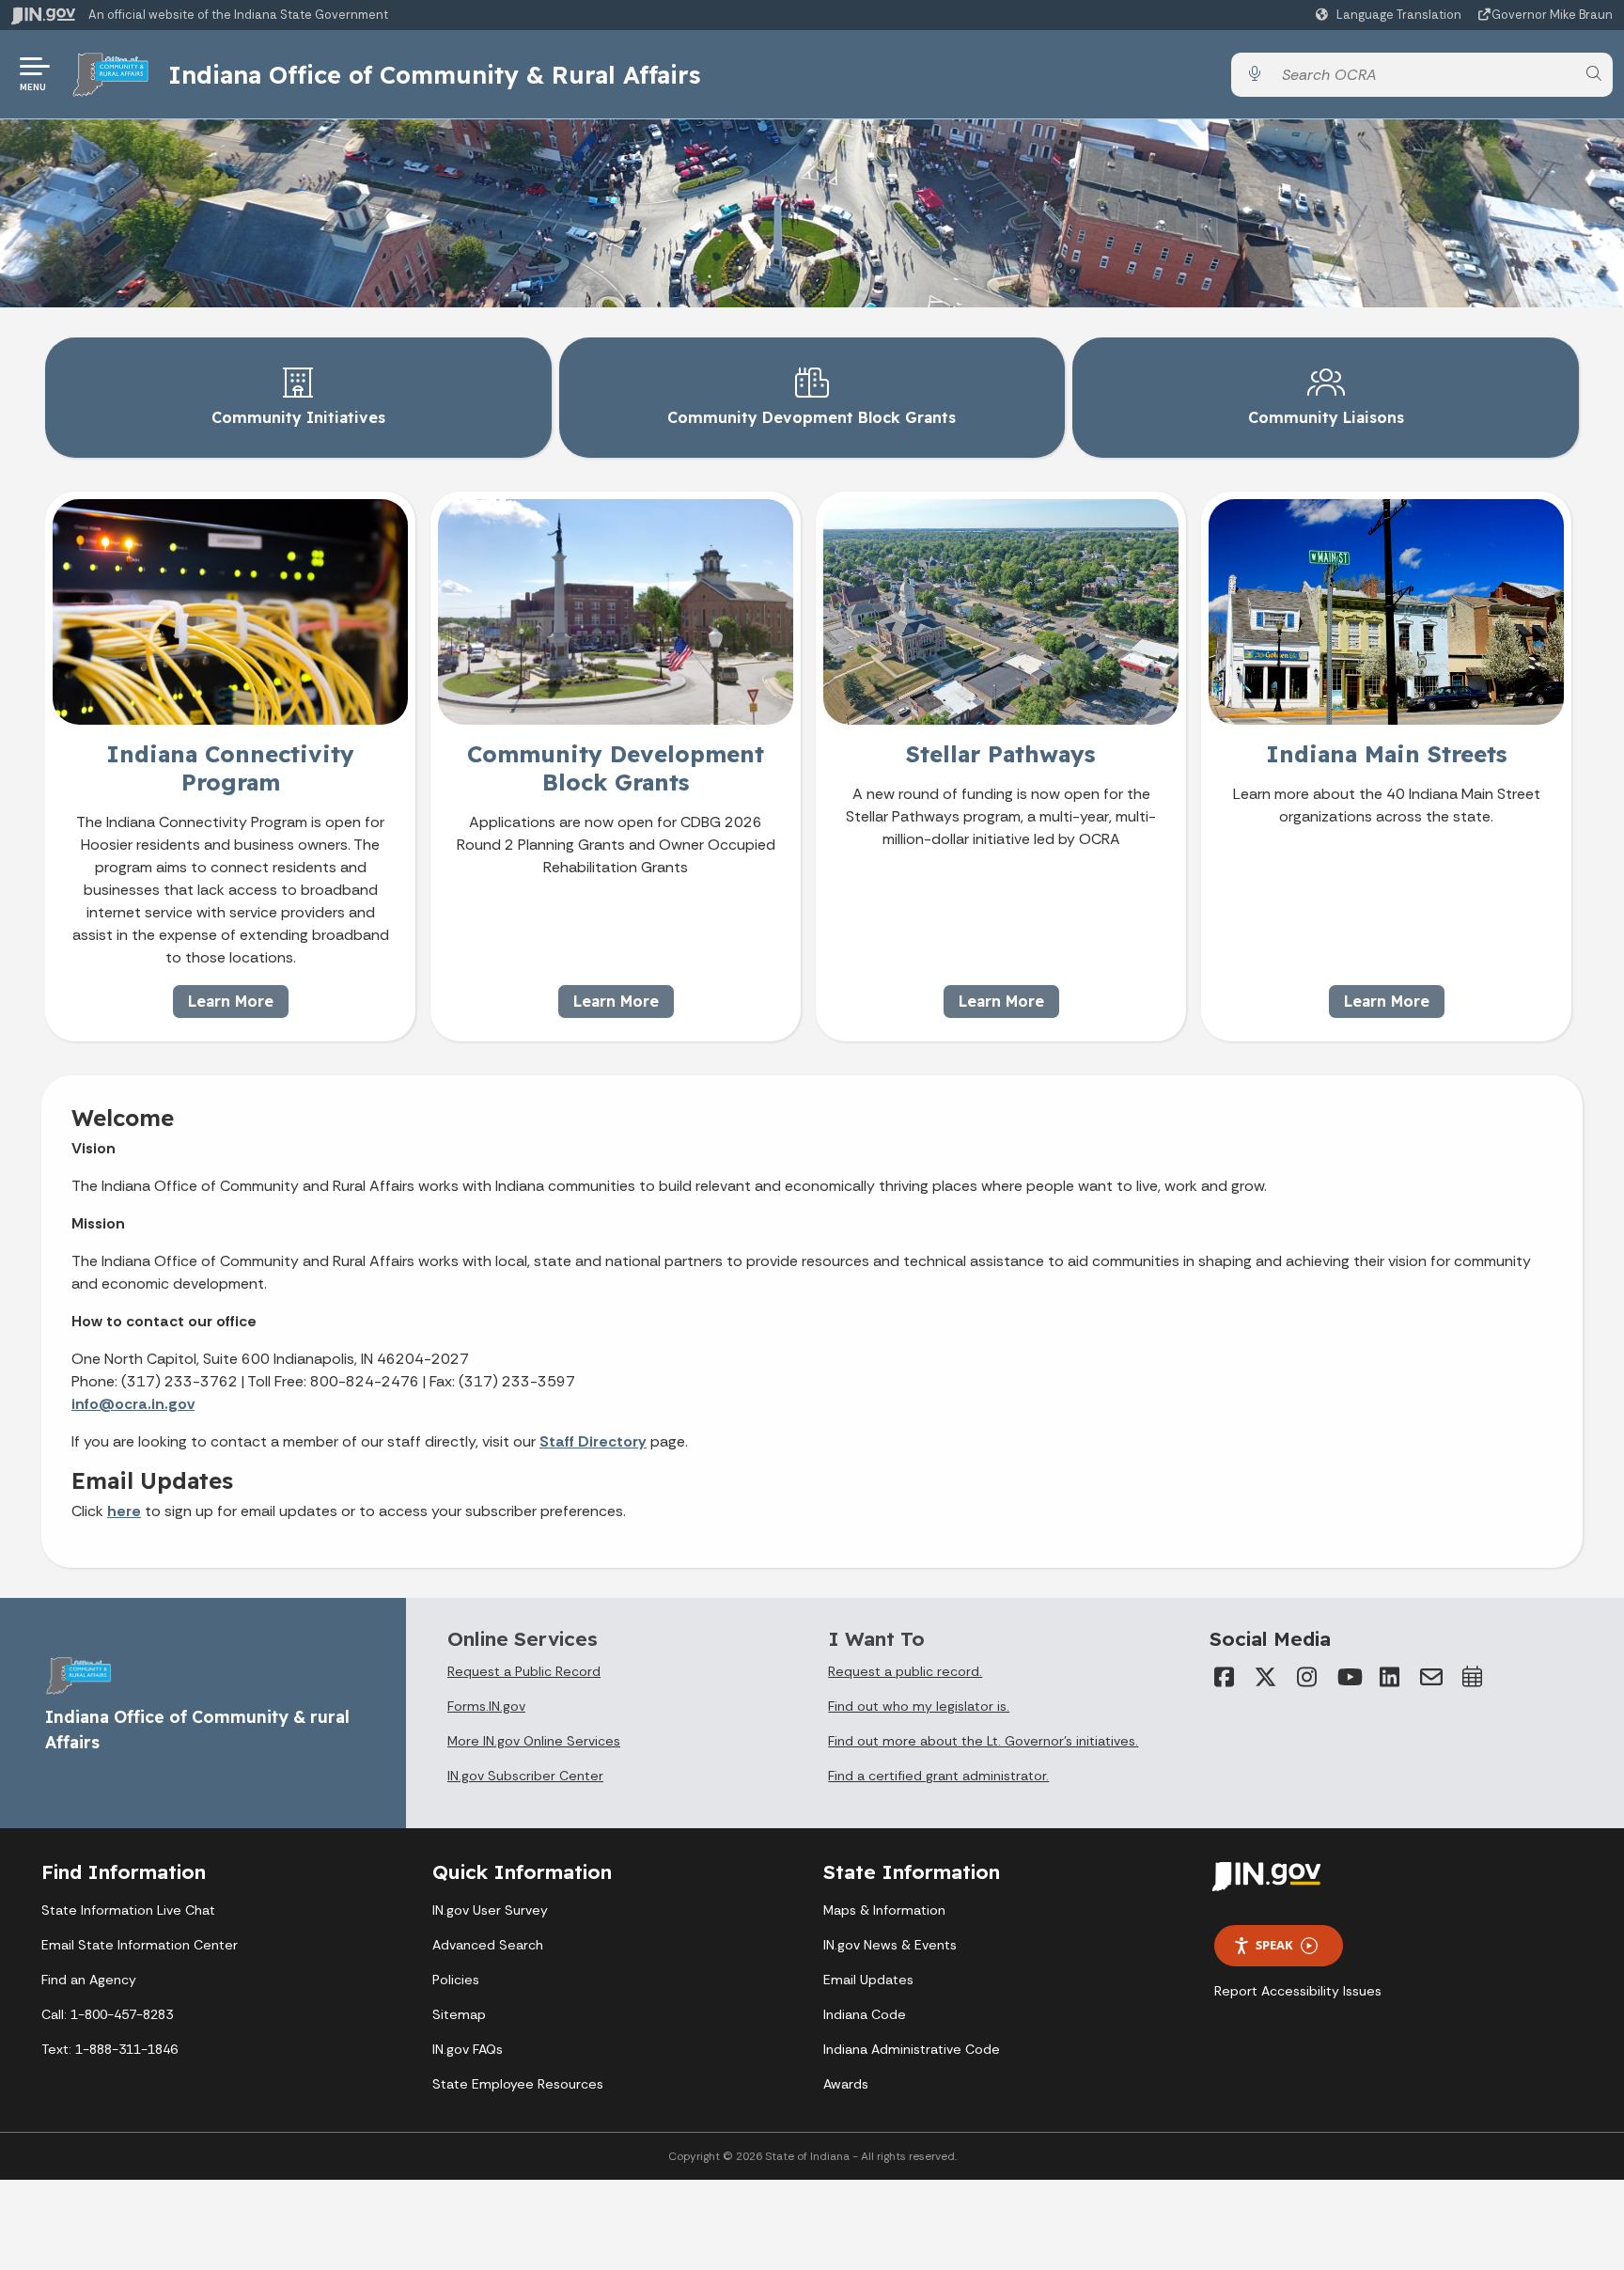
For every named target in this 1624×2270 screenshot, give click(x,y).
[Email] (1431, 1677)
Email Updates (868, 1980)
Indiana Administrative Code (912, 2049)
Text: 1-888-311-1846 (109, 2049)
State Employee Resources (518, 2084)
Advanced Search (488, 1945)
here (124, 1511)
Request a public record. (905, 1671)
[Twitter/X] (1266, 1677)
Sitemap (459, 2014)
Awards (846, 2084)
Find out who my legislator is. (919, 1706)
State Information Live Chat (128, 1910)
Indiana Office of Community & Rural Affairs (434, 74)
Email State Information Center (140, 1945)
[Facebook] (1225, 1677)
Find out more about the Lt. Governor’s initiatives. (983, 1741)
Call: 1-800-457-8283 (107, 2014)
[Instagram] (1307, 1677)
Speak (1274, 1945)
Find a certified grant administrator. (938, 1776)
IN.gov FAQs (468, 2049)
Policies (456, 1980)
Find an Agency (89, 1980)
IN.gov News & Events (890, 1945)
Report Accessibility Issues (1298, 1991)
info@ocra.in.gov (133, 1404)
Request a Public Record (524, 1671)
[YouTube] (1349, 1677)
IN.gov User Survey (490, 1910)
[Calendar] (1473, 1677)
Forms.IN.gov (486, 1706)
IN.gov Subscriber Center (525, 1776)
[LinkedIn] (1390, 1677)
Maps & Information (884, 1910)
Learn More (231, 1001)
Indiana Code (865, 2014)
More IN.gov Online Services (534, 1741)
